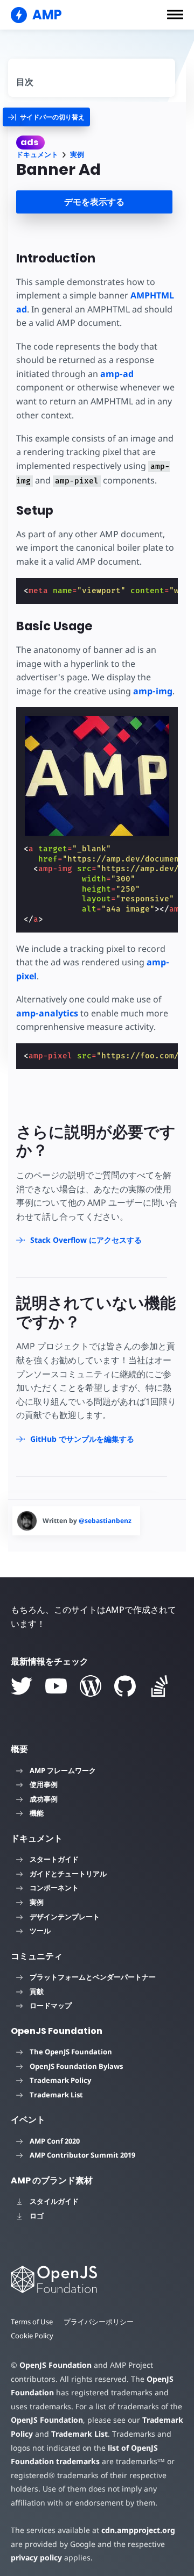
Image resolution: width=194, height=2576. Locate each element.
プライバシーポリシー (99, 2322)
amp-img (153, 691)
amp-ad (117, 374)
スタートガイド (54, 1859)
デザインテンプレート (65, 1917)
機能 (37, 1813)
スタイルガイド (54, 2201)
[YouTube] (56, 1686)
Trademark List (56, 2095)
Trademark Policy (60, 2080)
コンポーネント (54, 1888)
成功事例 (44, 1799)
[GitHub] (125, 1686)
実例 (77, 155)
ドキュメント (37, 155)
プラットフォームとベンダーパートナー (93, 1977)
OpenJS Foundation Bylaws (76, 2066)
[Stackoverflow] (160, 1686)
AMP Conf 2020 (55, 2141)
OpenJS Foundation (56, 2365)
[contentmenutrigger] (92, 78)
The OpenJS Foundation (71, 2052)
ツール (40, 1931)
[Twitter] (22, 1686)
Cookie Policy (32, 2336)
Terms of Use (32, 2322)
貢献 (37, 1991)
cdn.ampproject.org (138, 2530)
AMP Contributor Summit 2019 (82, 2155)
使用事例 (44, 1784)
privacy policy (36, 2557)
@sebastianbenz (105, 1521)
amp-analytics (47, 1013)
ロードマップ (51, 2005)
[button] (175, 15)
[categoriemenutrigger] (46, 117)
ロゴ (37, 2216)
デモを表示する (94, 202)
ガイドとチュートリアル (68, 1874)
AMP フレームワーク (63, 1770)
